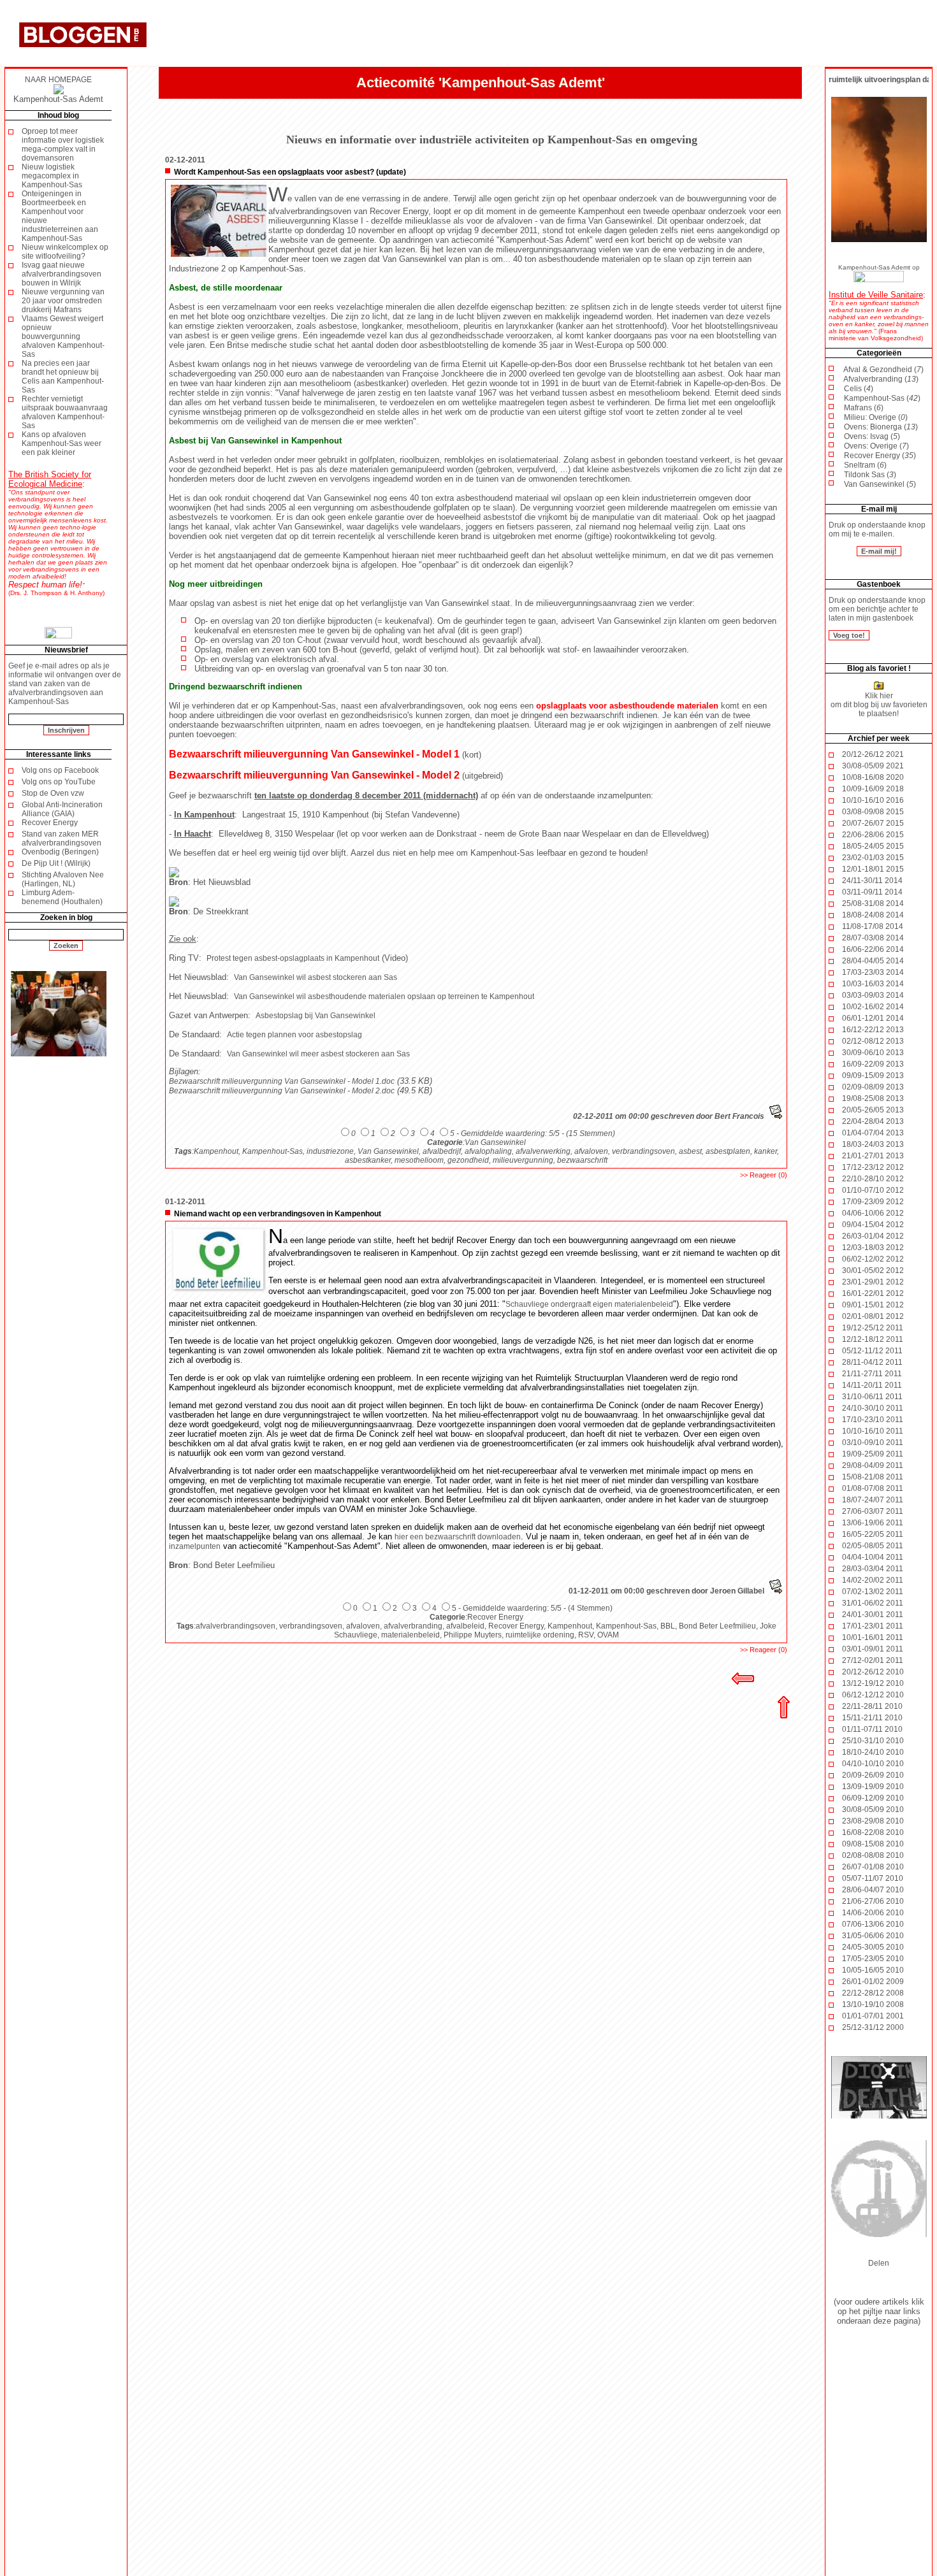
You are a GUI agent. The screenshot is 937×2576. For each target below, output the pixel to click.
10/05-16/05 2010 (873, 1970)
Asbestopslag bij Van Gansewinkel (316, 1016)
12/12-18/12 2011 (873, 1339)
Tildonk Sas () (870, 475)
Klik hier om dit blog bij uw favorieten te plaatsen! (879, 705)
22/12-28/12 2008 (873, 1993)
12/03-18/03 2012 (873, 1248)
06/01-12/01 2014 (873, 1018)
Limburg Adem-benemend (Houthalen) (62, 897)
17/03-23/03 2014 (873, 972)
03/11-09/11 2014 (872, 892)
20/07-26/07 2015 (873, 823)
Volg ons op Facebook (60, 770)
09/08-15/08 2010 (873, 1844)
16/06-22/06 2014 (873, 949)
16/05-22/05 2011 (873, 1534)
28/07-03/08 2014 (873, 938)
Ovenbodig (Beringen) (60, 852)
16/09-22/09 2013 (873, 1064)
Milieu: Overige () (876, 417)
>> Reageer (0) (764, 1175)
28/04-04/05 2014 (873, 961)
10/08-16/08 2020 (873, 777)
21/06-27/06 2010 (873, 1901)
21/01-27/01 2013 (873, 1156)
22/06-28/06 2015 (873, 835)
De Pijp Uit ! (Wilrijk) (56, 863)
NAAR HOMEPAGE (58, 80)
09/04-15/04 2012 (873, 1225)
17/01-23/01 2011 (873, 1626)
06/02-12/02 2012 (873, 1259)
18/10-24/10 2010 (873, 1752)
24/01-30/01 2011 (873, 1615)
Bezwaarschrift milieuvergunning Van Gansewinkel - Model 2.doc (282, 1091)
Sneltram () (865, 465)
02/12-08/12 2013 (873, 1041)
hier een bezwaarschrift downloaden (458, 1537)
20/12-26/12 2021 (873, 754)
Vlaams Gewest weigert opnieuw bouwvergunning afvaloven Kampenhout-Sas (63, 336)
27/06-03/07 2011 (873, 1511)
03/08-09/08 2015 (873, 812)
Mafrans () (864, 408)
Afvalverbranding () (881, 379)
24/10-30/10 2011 (873, 1408)
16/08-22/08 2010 (873, 1832)
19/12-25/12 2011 (873, 1328)
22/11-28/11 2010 (872, 1706)
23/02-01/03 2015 (873, 858)
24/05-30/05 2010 (873, 1947)
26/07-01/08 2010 (873, 1867)
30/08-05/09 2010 (873, 1810)
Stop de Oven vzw (53, 793)
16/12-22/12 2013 (873, 1030)
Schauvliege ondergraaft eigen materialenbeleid (589, 1304)
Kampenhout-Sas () (882, 398)
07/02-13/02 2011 (873, 1592)
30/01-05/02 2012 (873, 1270)
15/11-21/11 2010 (872, 1718)
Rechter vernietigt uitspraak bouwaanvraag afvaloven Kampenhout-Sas (65, 412)
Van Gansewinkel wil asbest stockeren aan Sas (316, 977)
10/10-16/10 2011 (873, 1431)
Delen (879, 2263)
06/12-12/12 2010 (873, 1695)
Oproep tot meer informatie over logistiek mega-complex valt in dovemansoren (63, 145)
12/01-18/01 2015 (873, 869)
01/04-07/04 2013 (873, 1133)
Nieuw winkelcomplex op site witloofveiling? (65, 252)
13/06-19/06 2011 (873, 1523)
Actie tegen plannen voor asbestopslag (294, 1035)
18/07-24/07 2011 (873, 1500)
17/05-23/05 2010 (873, 1959)
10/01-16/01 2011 (873, 1637)
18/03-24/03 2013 (873, 1144)
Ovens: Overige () (876, 446)
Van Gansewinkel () (880, 484)
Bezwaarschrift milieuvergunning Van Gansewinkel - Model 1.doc (282, 1081)
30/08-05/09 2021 (873, 766)
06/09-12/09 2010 (873, 1798)
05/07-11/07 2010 (873, 1878)
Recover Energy (50, 823)
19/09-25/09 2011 (873, 1454)
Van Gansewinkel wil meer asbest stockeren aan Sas (318, 1054)
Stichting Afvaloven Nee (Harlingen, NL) (63, 879)
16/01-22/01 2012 (873, 1293)
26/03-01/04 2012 (873, 1236)
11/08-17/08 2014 (873, 926)
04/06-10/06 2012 (873, 1213)
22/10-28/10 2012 (873, 1179)
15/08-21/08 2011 (873, 1477)
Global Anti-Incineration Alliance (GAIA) (62, 809)
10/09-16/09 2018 (873, 789)
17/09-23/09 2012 (873, 1202)
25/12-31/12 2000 (873, 2027)
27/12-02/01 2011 (873, 1660)
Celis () (859, 389)
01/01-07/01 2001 (873, 2016)
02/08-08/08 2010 (873, 1855)
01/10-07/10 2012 (873, 1190)
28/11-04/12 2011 (872, 1362)
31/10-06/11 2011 (872, 1397)
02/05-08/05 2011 (873, 1546)
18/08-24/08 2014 (873, 915)
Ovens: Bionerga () (881, 427)
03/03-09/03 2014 (873, 995)
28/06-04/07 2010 (873, 1890)
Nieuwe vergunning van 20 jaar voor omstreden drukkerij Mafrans (63, 301)
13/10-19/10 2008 (873, 2004)
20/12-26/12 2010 (873, 1672)
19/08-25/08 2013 (873, 1098)
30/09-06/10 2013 (873, 1053)
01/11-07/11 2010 (872, 1729)
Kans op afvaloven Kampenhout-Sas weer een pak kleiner (62, 443)
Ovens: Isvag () (872, 436)
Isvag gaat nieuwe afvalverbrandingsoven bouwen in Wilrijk (62, 274)
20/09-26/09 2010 (873, 1775)
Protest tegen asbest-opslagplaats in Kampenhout (293, 958)
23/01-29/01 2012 (873, 1282)
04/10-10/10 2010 (873, 1764)
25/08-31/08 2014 (873, 903)
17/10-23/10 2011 (873, 1420)
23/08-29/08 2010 (873, 1821)
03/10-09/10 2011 (873, 1443)
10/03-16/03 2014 (873, 984)
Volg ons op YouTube (59, 782)
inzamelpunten (195, 1546)
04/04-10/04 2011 (873, 1557)
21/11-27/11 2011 (872, 1374)
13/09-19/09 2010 (873, 1787)
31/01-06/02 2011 (873, 1603)
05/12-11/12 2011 (872, 1351)
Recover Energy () (880, 456)
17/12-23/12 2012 (873, 1167)
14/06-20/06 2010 (873, 1913)
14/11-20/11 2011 (872, 1385)
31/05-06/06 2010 (873, 1936)
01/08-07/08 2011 (873, 1488)
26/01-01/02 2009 (873, 1982)
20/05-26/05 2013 (873, 1110)
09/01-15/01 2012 (873, 1305)
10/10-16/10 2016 (873, 800)
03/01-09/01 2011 (873, 1649)
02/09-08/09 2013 (873, 1087)
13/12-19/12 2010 (873, 1683)
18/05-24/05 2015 (873, 846)
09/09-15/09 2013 (873, 1076)
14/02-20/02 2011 (873, 1580)
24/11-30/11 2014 (872, 881)
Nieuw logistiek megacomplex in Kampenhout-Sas (52, 176)
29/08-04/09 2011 (873, 1465)
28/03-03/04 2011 (873, 1569)
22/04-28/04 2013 (873, 1121)
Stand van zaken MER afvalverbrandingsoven (62, 838)
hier (370, 250)
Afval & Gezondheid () (883, 370)
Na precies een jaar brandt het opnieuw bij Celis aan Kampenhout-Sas (63, 377)
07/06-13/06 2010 (873, 1924)
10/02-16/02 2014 (873, 1007)
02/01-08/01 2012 (873, 1316)
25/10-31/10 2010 (873, 1741)
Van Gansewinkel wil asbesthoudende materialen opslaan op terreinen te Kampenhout (384, 997)
